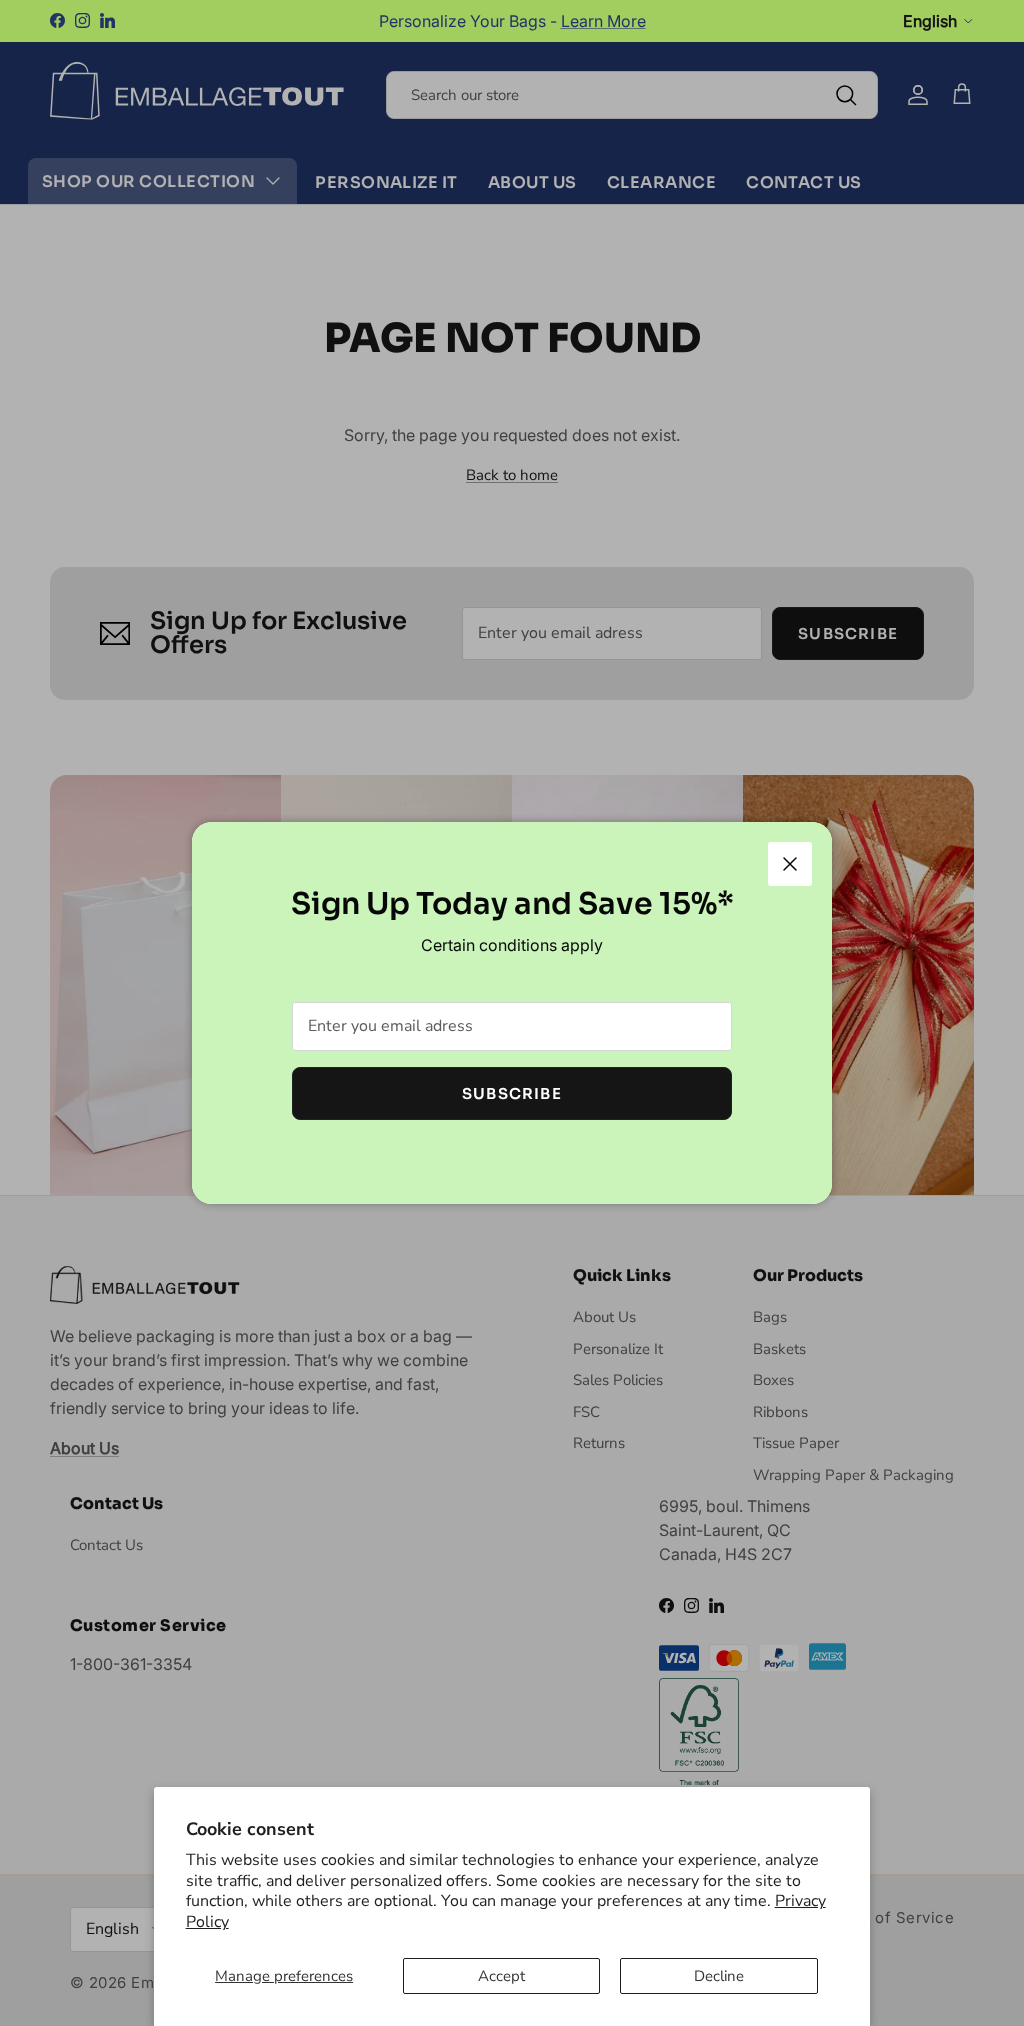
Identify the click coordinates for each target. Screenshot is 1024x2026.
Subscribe (512, 1093)
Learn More (603, 21)
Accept (501, 1976)
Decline (719, 1976)
